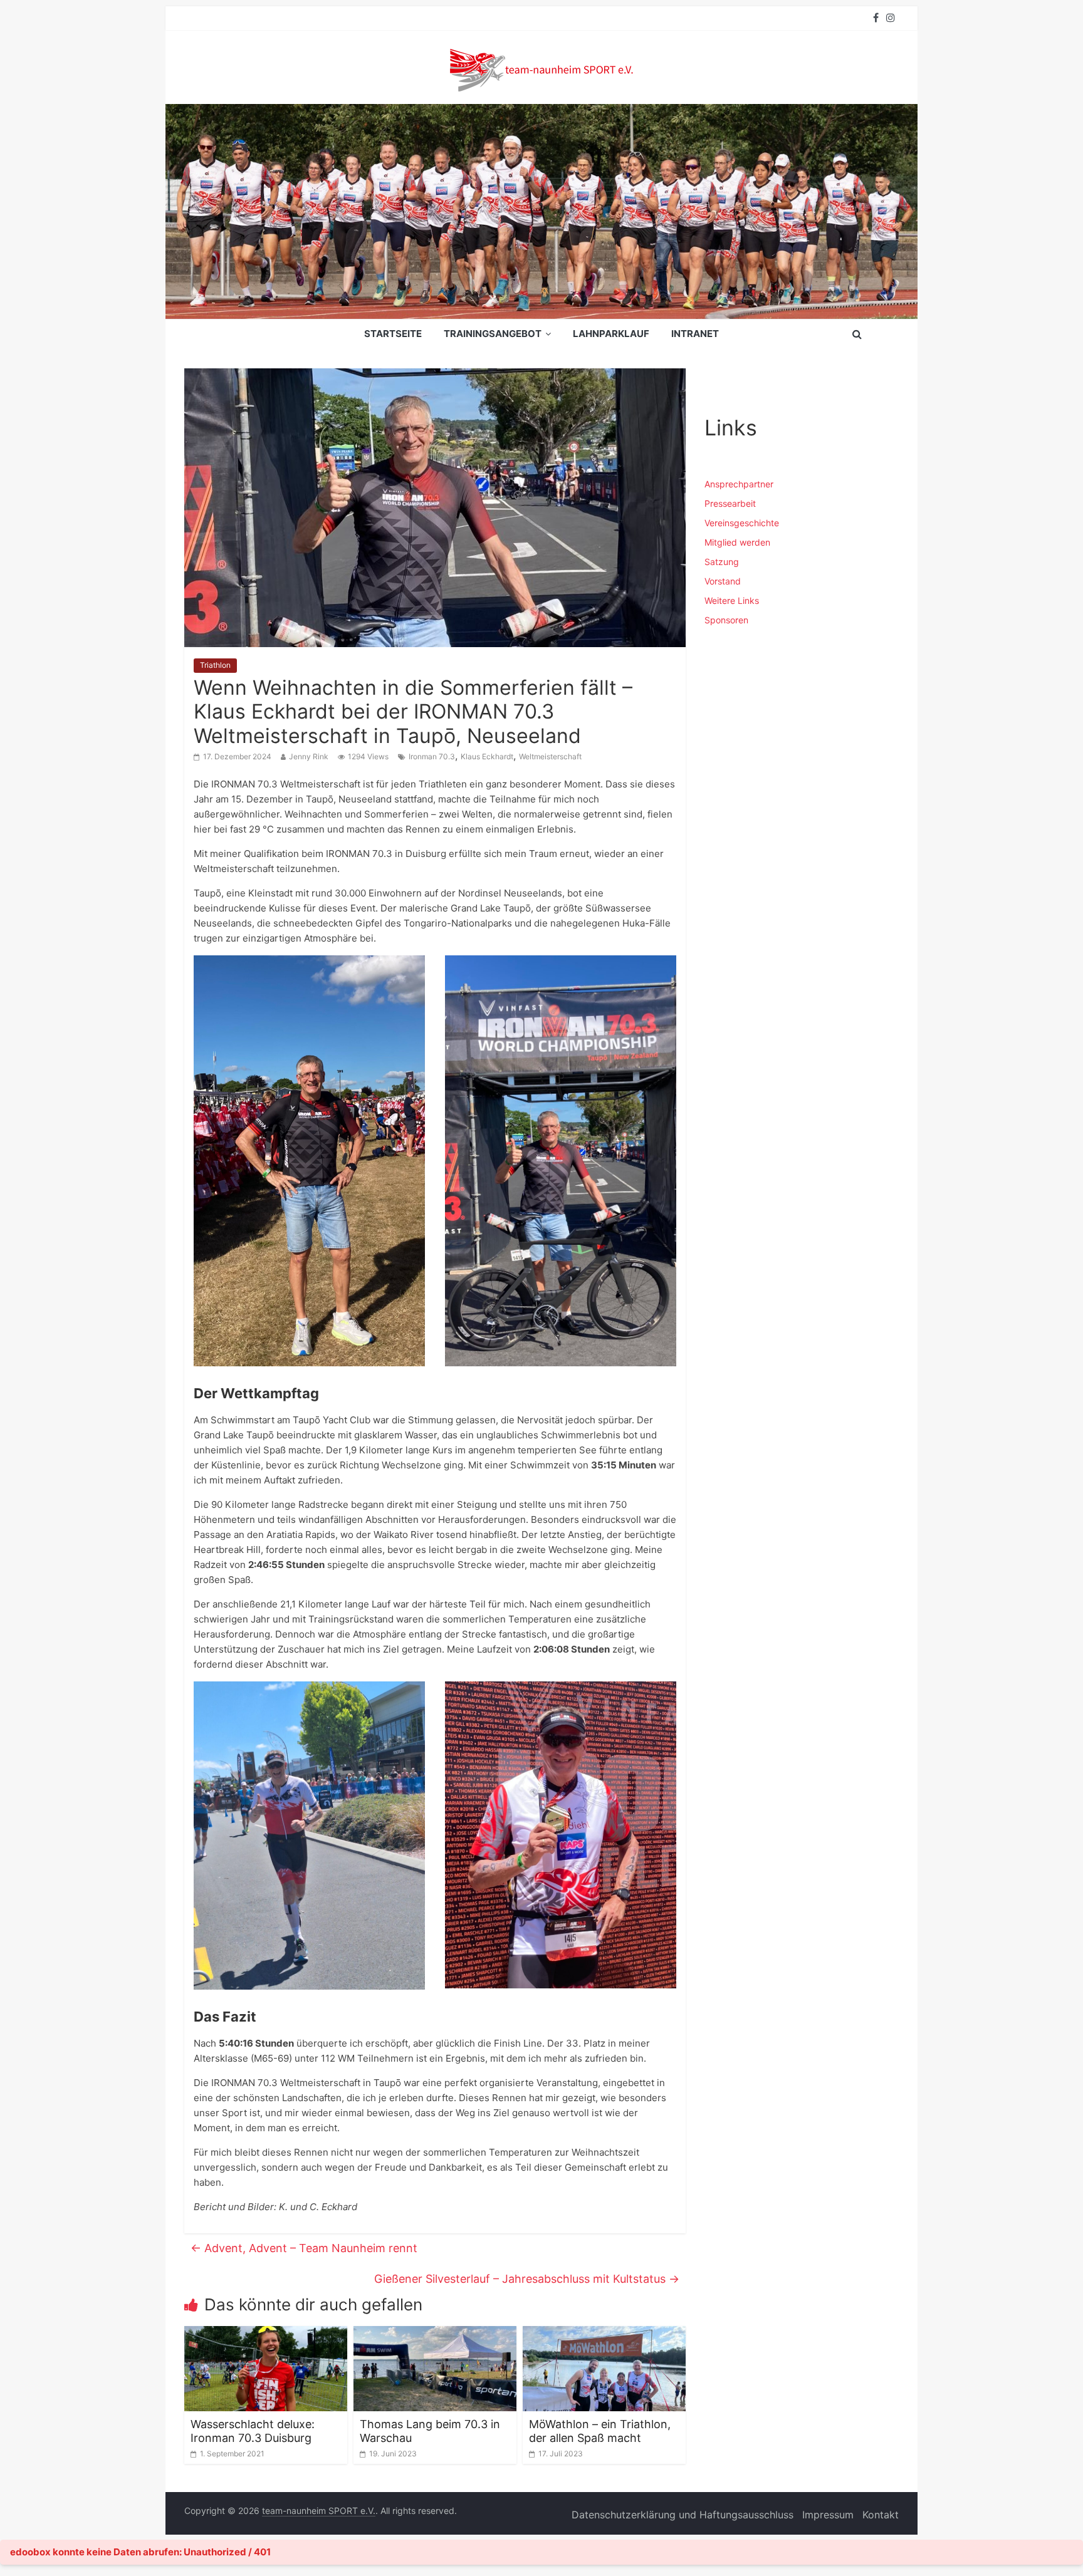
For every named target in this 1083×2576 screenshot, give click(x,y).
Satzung (722, 562)
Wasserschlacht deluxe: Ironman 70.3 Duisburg (253, 2431)
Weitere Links (732, 600)
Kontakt (881, 2515)
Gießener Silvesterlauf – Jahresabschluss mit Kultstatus (527, 2279)
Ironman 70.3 (432, 756)
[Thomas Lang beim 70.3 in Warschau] (435, 2334)
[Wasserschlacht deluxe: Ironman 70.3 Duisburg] (266, 2334)
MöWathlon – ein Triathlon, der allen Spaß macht (600, 2431)
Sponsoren (726, 620)
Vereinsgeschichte (742, 523)
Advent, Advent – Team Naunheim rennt (304, 2248)
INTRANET (695, 334)
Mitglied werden (737, 542)
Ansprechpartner (739, 484)
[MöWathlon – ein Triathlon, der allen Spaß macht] (604, 2334)
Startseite (393, 334)
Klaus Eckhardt (487, 756)
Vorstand (723, 581)
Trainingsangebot (493, 334)
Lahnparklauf (611, 334)
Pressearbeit (730, 503)
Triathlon (215, 665)
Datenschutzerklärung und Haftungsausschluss (683, 2515)
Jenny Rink (309, 756)
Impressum (828, 2515)
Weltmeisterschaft (550, 756)
